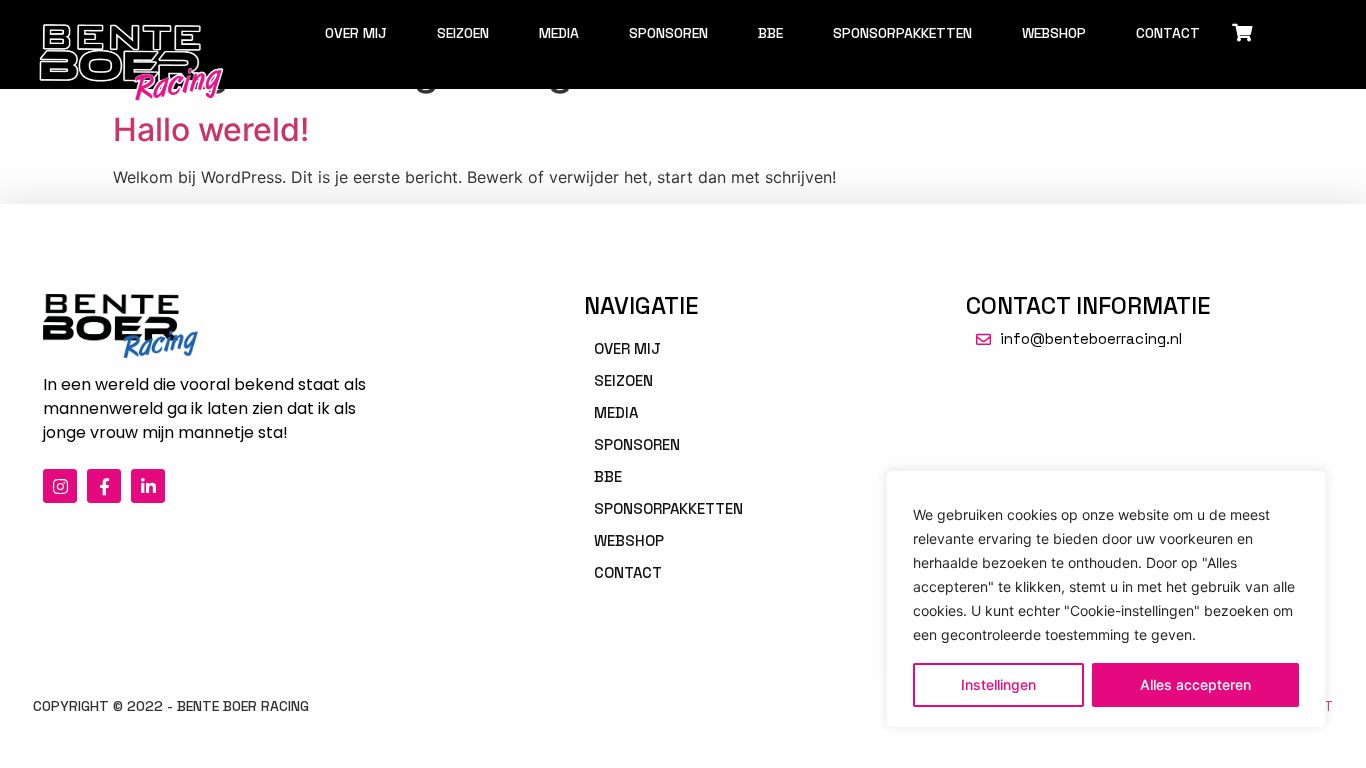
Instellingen (998, 684)
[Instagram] (60, 486)
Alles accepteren (1195, 684)
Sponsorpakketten (902, 33)
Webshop (1054, 33)
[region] (1106, 599)
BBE (770, 33)
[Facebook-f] (104, 486)
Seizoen (463, 33)
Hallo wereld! (211, 129)
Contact (1168, 33)
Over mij (356, 33)
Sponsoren (668, 33)
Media (559, 33)
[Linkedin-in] (148, 486)
